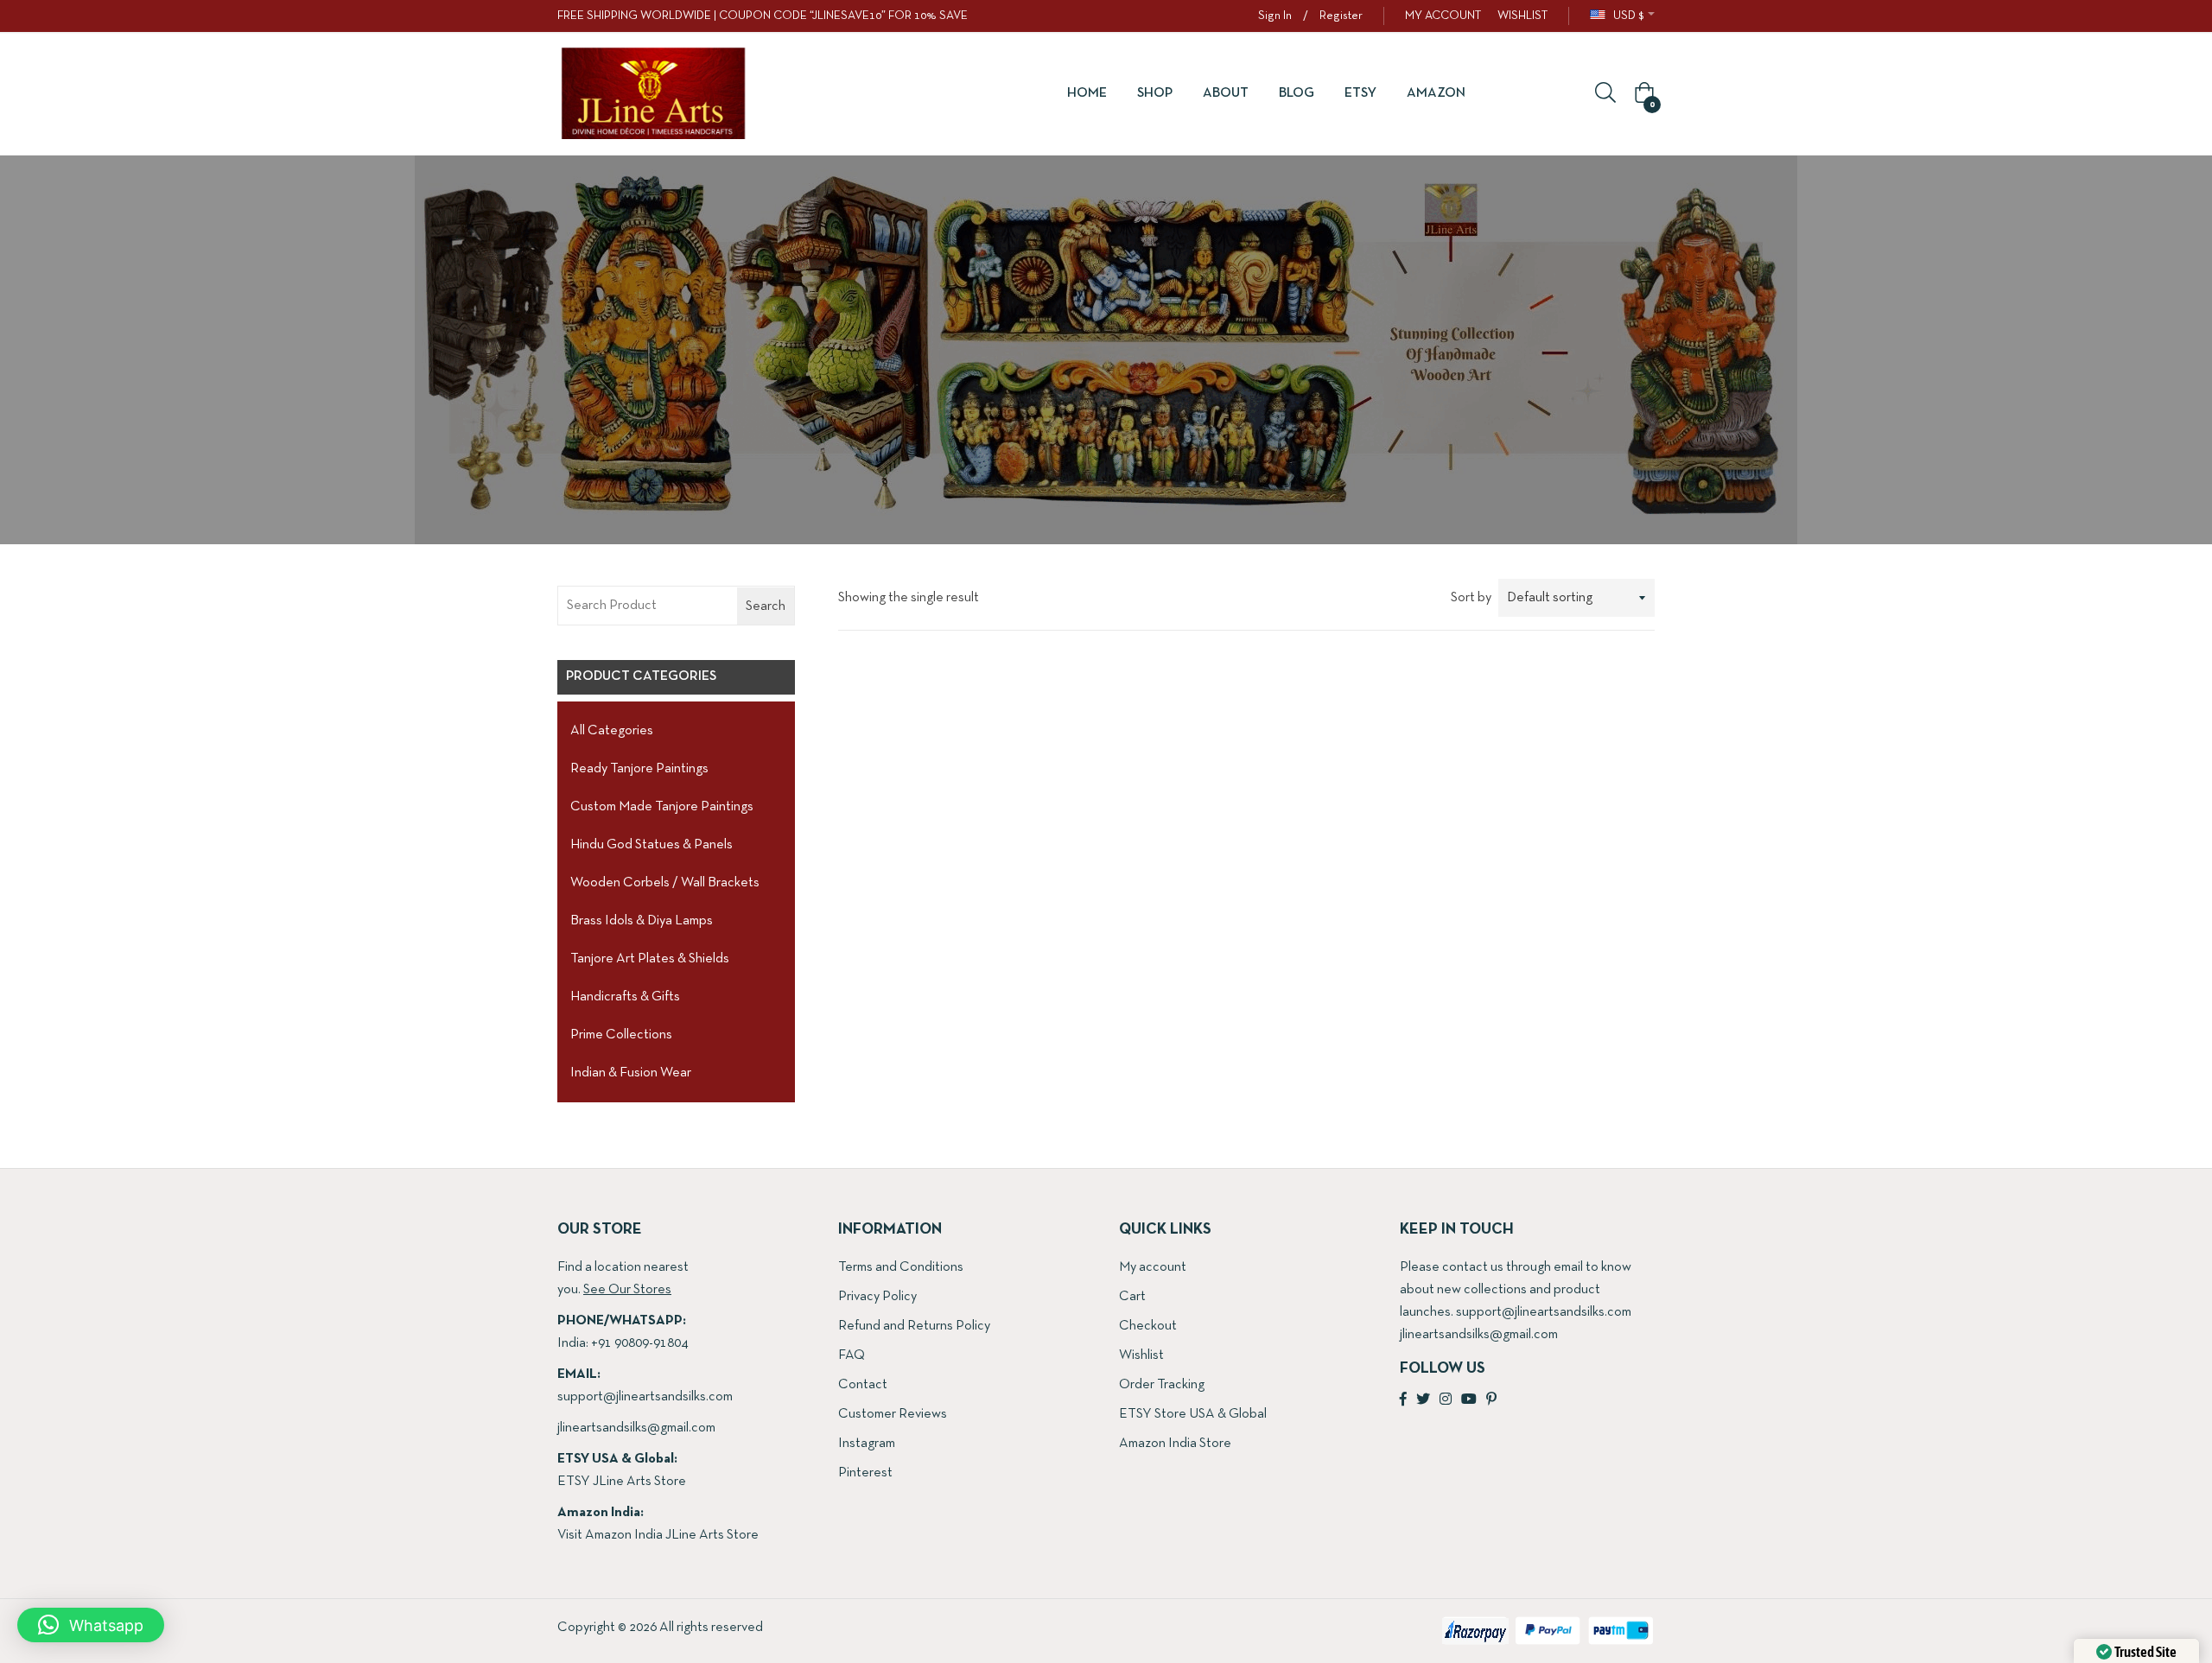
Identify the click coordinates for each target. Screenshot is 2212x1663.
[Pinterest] (1491, 1400)
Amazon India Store (1175, 1444)
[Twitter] (1423, 1400)
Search (766, 606)
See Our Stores (627, 1290)
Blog (1297, 93)
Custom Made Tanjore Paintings (662, 807)
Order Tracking (1162, 1385)
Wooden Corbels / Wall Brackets (665, 883)
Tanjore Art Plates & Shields (650, 959)
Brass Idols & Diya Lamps (642, 921)
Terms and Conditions (901, 1267)
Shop (1155, 93)
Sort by (1471, 598)
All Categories (612, 731)
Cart (1132, 1297)
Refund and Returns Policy (914, 1326)
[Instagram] (1446, 1400)
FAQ (852, 1355)
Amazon (1436, 93)
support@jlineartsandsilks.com (645, 1397)
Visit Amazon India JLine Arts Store (658, 1535)
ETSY (1360, 93)
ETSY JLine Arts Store (622, 1482)
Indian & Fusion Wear (631, 1073)
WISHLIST (1522, 16)
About (1226, 93)
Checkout (1148, 1326)
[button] (1642, 94)
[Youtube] (1469, 1400)
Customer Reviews (893, 1414)
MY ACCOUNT (1443, 16)
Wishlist (1141, 1355)
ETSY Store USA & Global (1193, 1414)
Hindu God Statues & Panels (652, 845)
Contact (863, 1385)
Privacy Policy (877, 1297)
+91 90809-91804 (639, 1343)
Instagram (867, 1444)
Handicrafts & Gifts (625, 997)
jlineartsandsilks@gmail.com (636, 1428)
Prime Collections (621, 1035)
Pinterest (865, 1473)
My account (1153, 1267)
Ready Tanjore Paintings (639, 769)
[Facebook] (1403, 1400)
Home (1087, 93)
